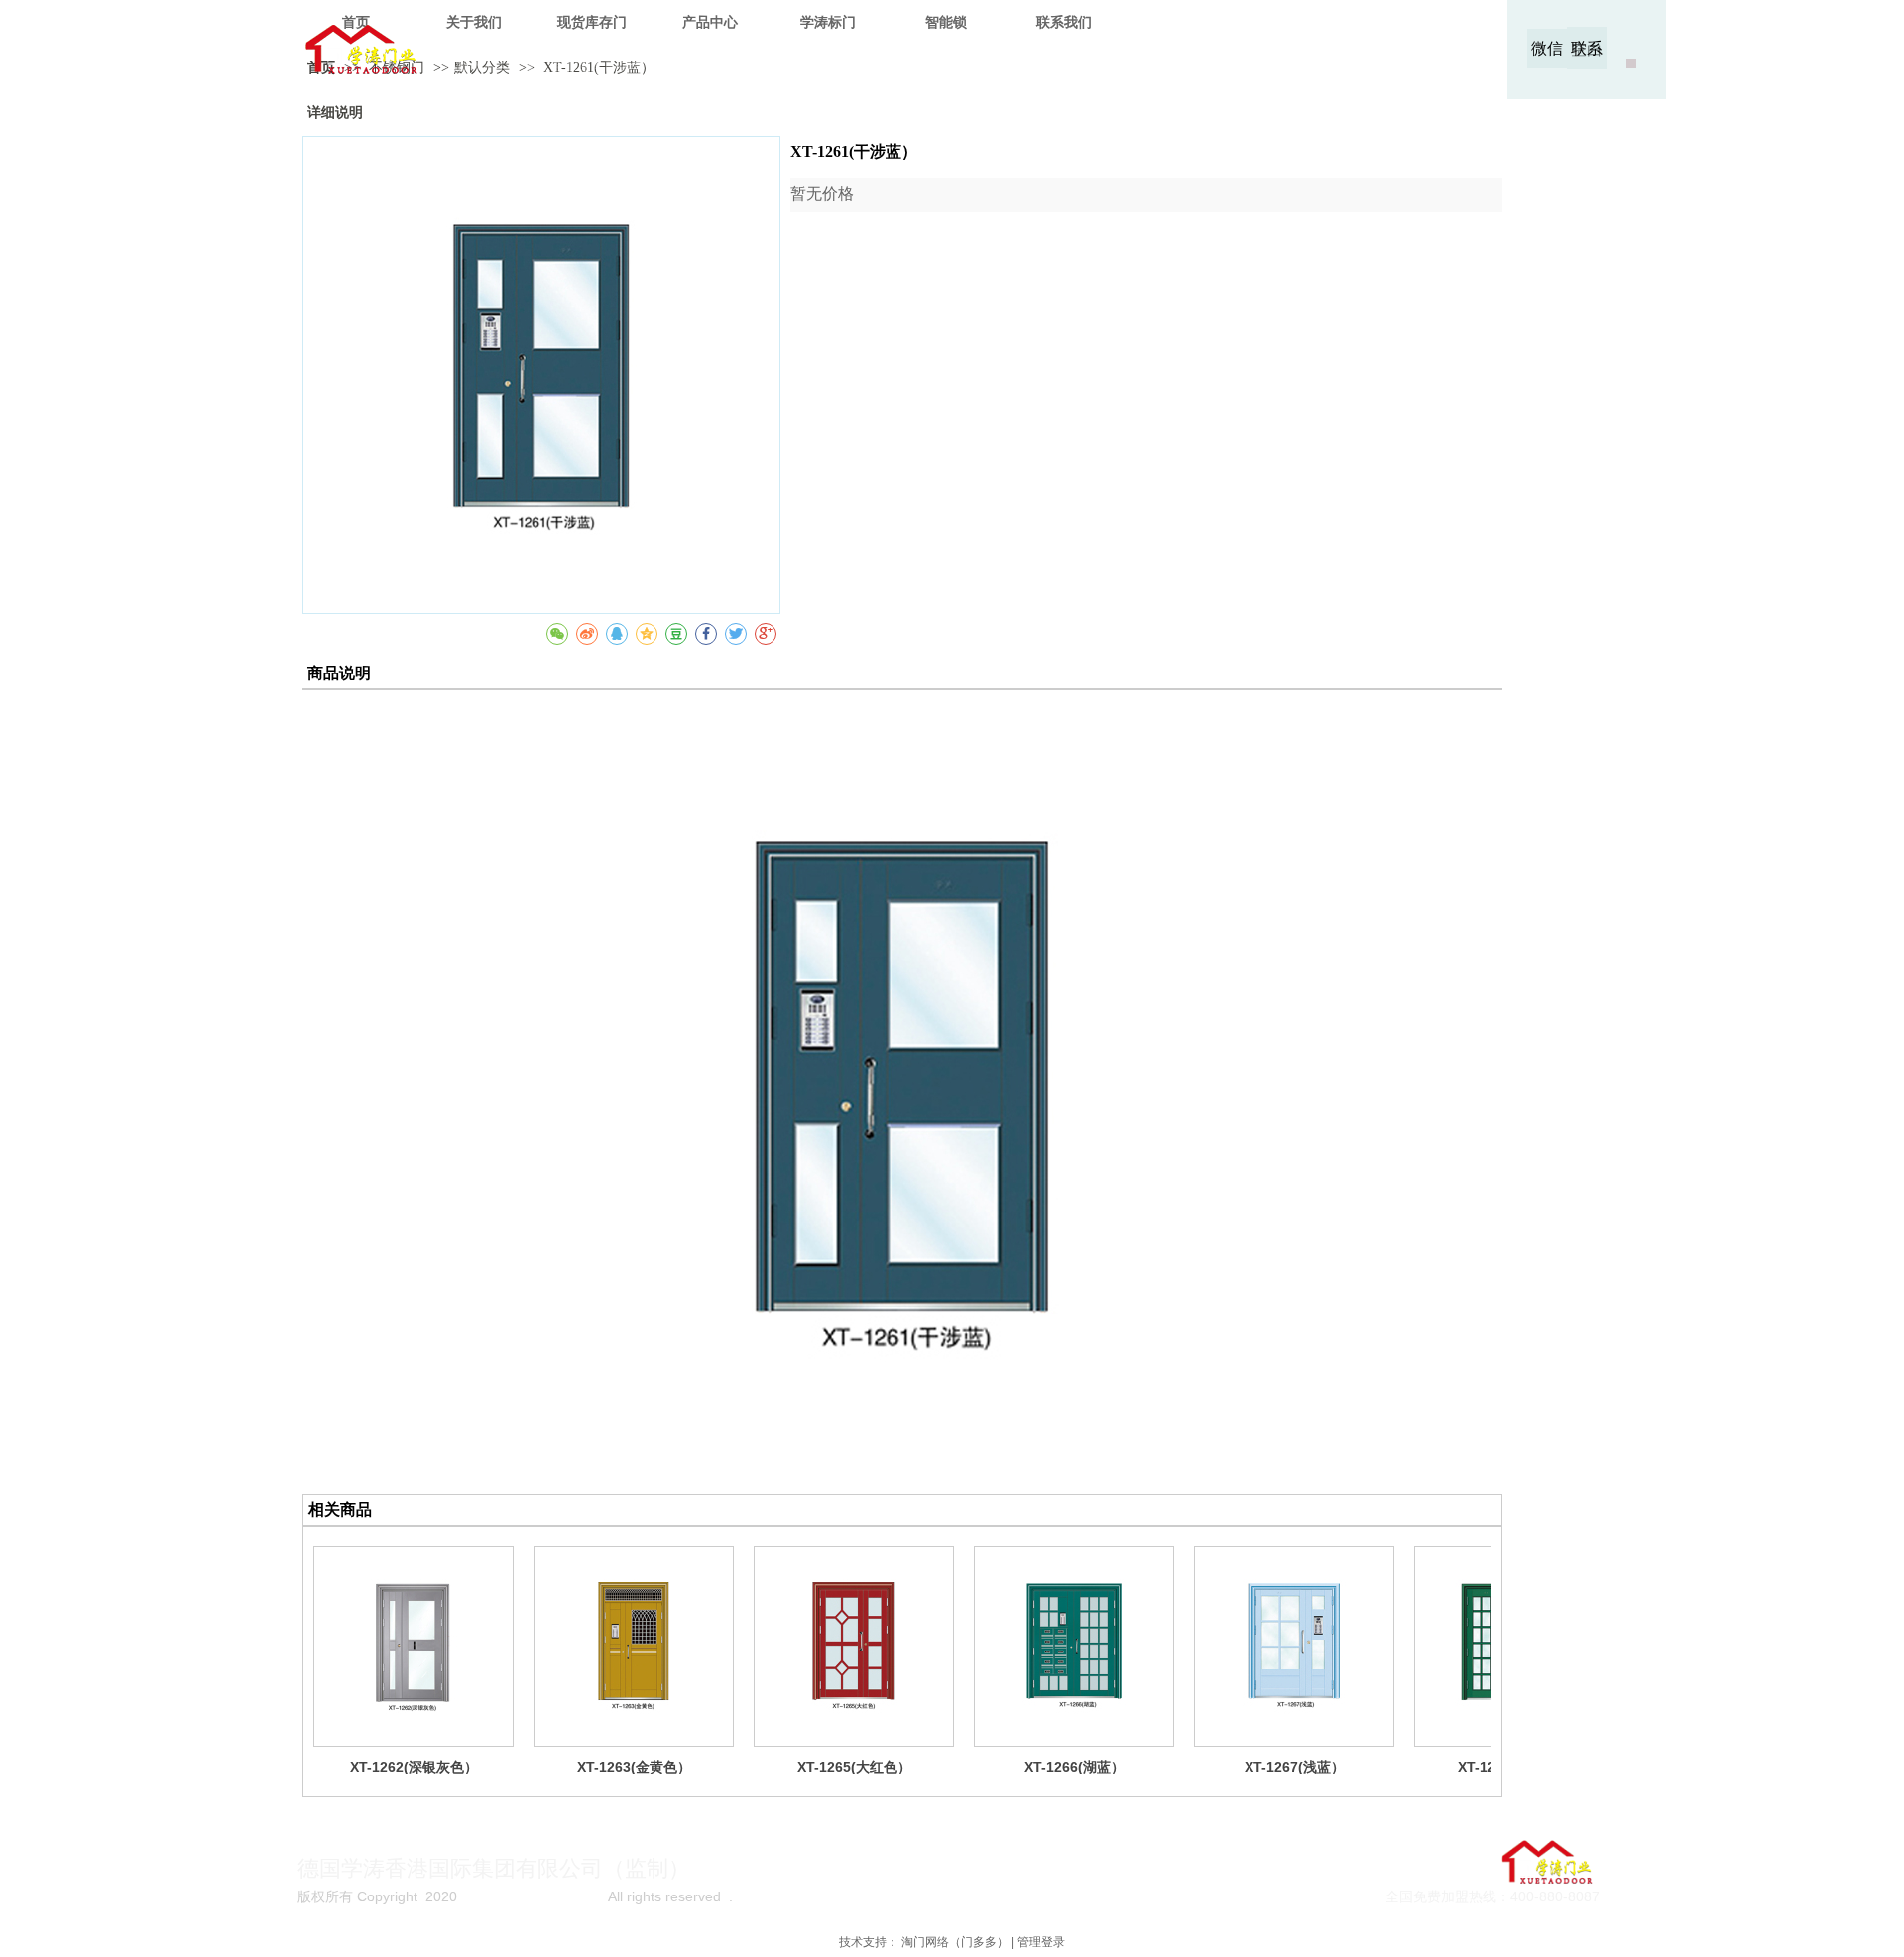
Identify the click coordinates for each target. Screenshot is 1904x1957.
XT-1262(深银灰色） (414, 1767)
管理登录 (1041, 1942)
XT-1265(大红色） (854, 1767)
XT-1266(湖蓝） (1074, 1767)
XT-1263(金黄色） (634, 1767)
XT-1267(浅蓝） (1295, 1767)
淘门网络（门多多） (955, 1942)
